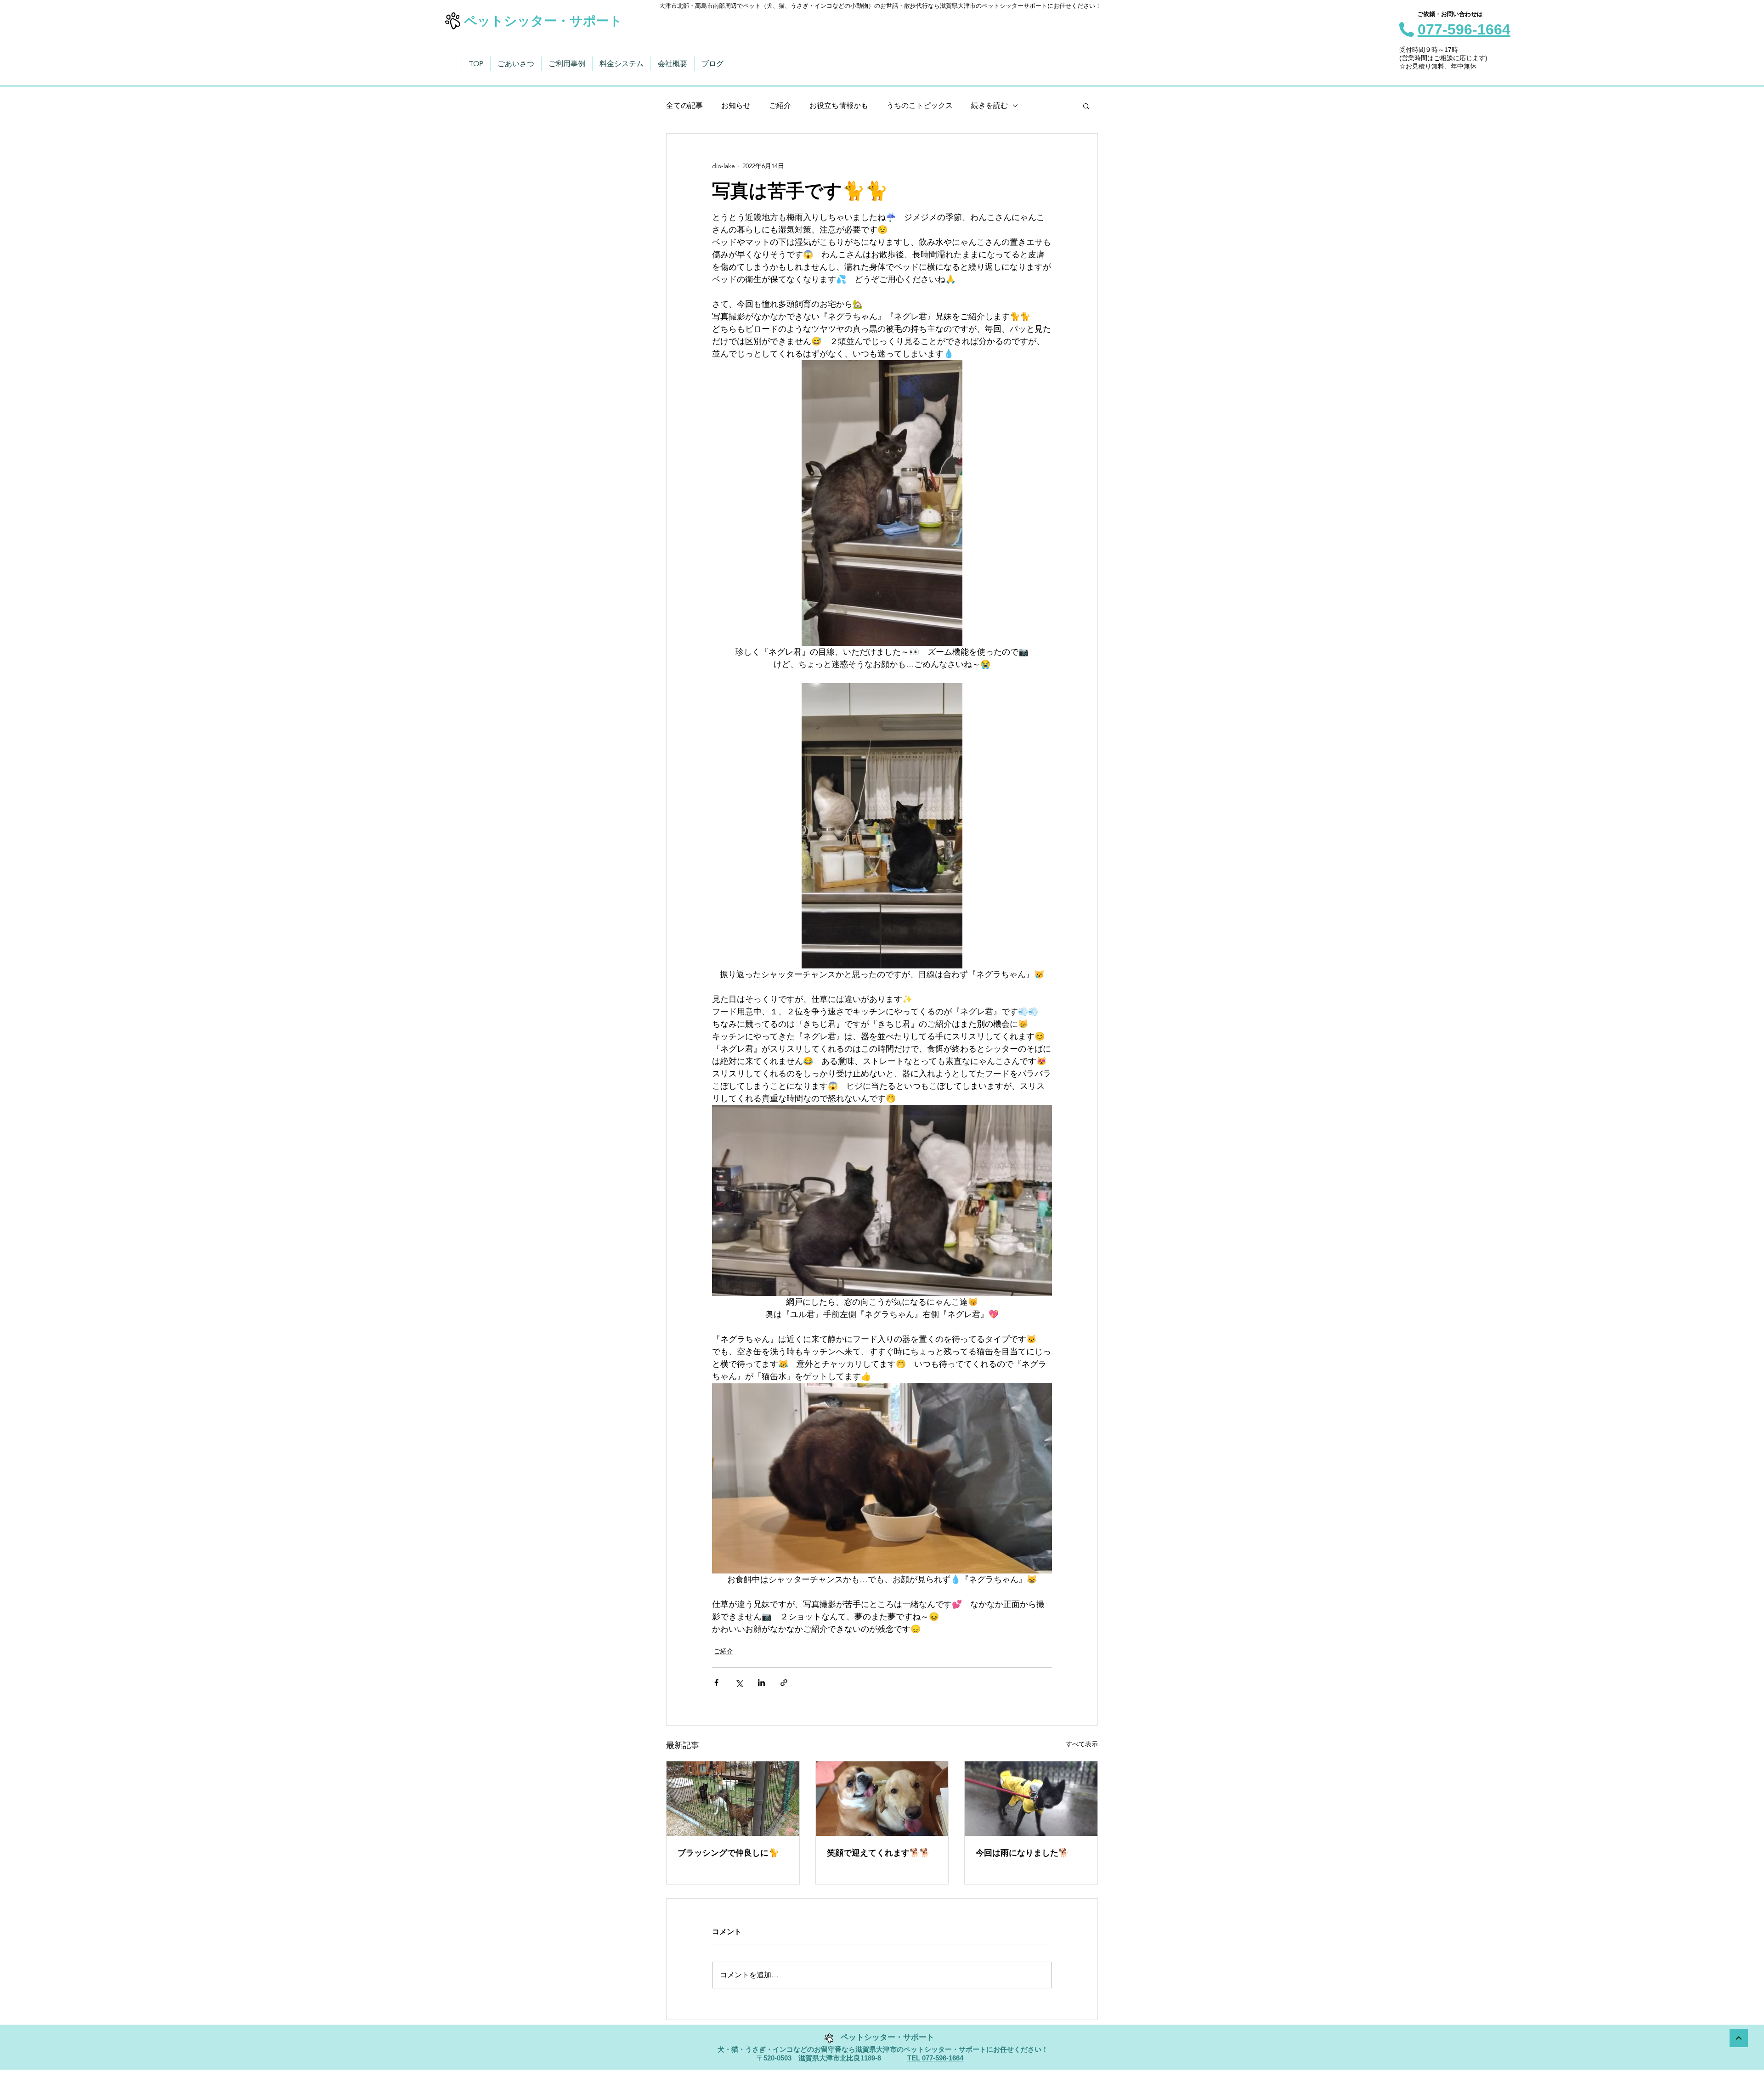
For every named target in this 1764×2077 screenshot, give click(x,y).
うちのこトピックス (920, 105)
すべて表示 (1082, 1744)
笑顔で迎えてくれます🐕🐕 (878, 1853)
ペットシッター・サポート (543, 21)
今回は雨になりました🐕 (1022, 1853)
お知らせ (736, 105)
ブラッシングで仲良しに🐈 (728, 1853)
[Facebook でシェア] (716, 1683)
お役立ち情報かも (839, 105)
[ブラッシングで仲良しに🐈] (733, 1799)
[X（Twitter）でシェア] (739, 1683)
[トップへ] (1739, 2038)
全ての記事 (684, 105)
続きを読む (989, 105)
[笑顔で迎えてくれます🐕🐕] (882, 1799)
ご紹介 (780, 105)
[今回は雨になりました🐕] (1031, 1799)
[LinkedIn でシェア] (761, 1683)
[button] (1086, 106)
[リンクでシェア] (784, 1683)
